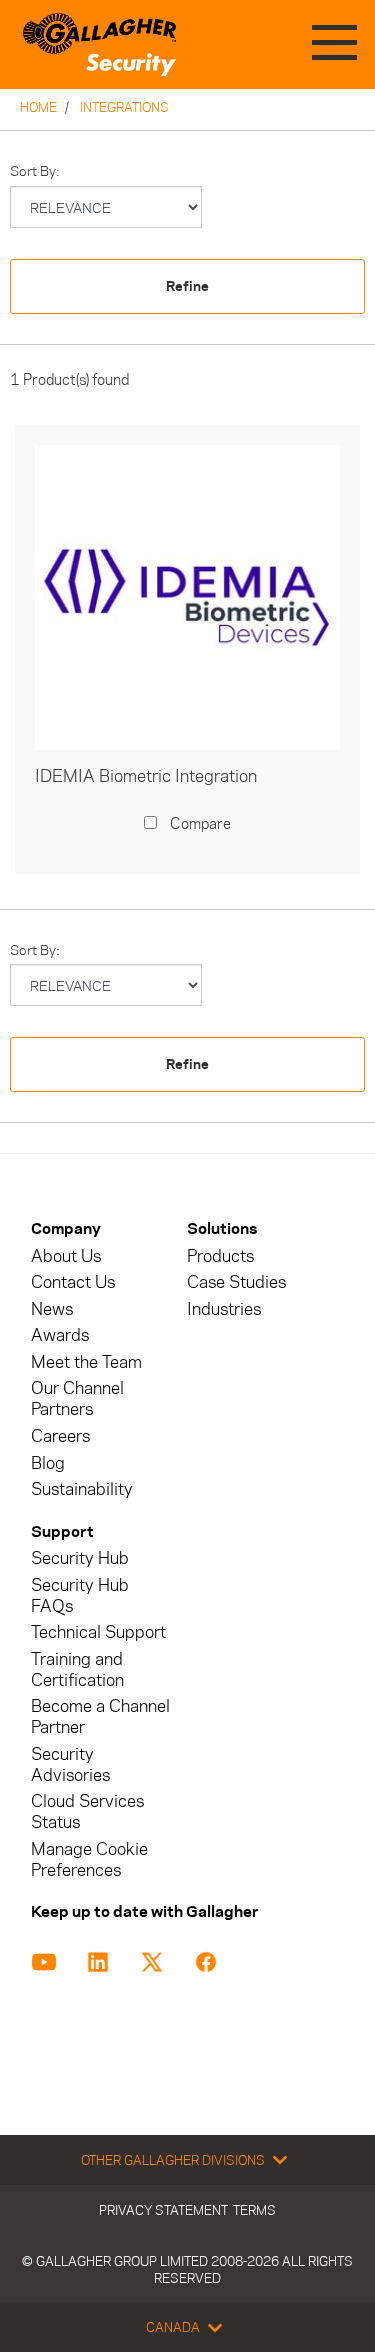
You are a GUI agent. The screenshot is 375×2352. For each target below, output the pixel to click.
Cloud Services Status (87, 1812)
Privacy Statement (163, 2210)
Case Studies (236, 1282)
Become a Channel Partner (100, 1717)
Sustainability (82, 1489)
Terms (254, 2210)
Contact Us (73, 1282)
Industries (224, 1309)
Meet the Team (86, 1362)
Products (220, 1256)
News (52, 1309)
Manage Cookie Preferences (89, 1860)
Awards (60, 1335)
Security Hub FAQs (80, 1596)
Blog (48, 1463)
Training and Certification (77, 1670)
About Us (66, 1256)
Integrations (124, 107)
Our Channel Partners (77, 1399)
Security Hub (80, 1558)
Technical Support (98, 1632)
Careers (60, 1436)
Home (38, 107)
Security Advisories (70, 1765)
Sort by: (35, 171)
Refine (187, 286)
